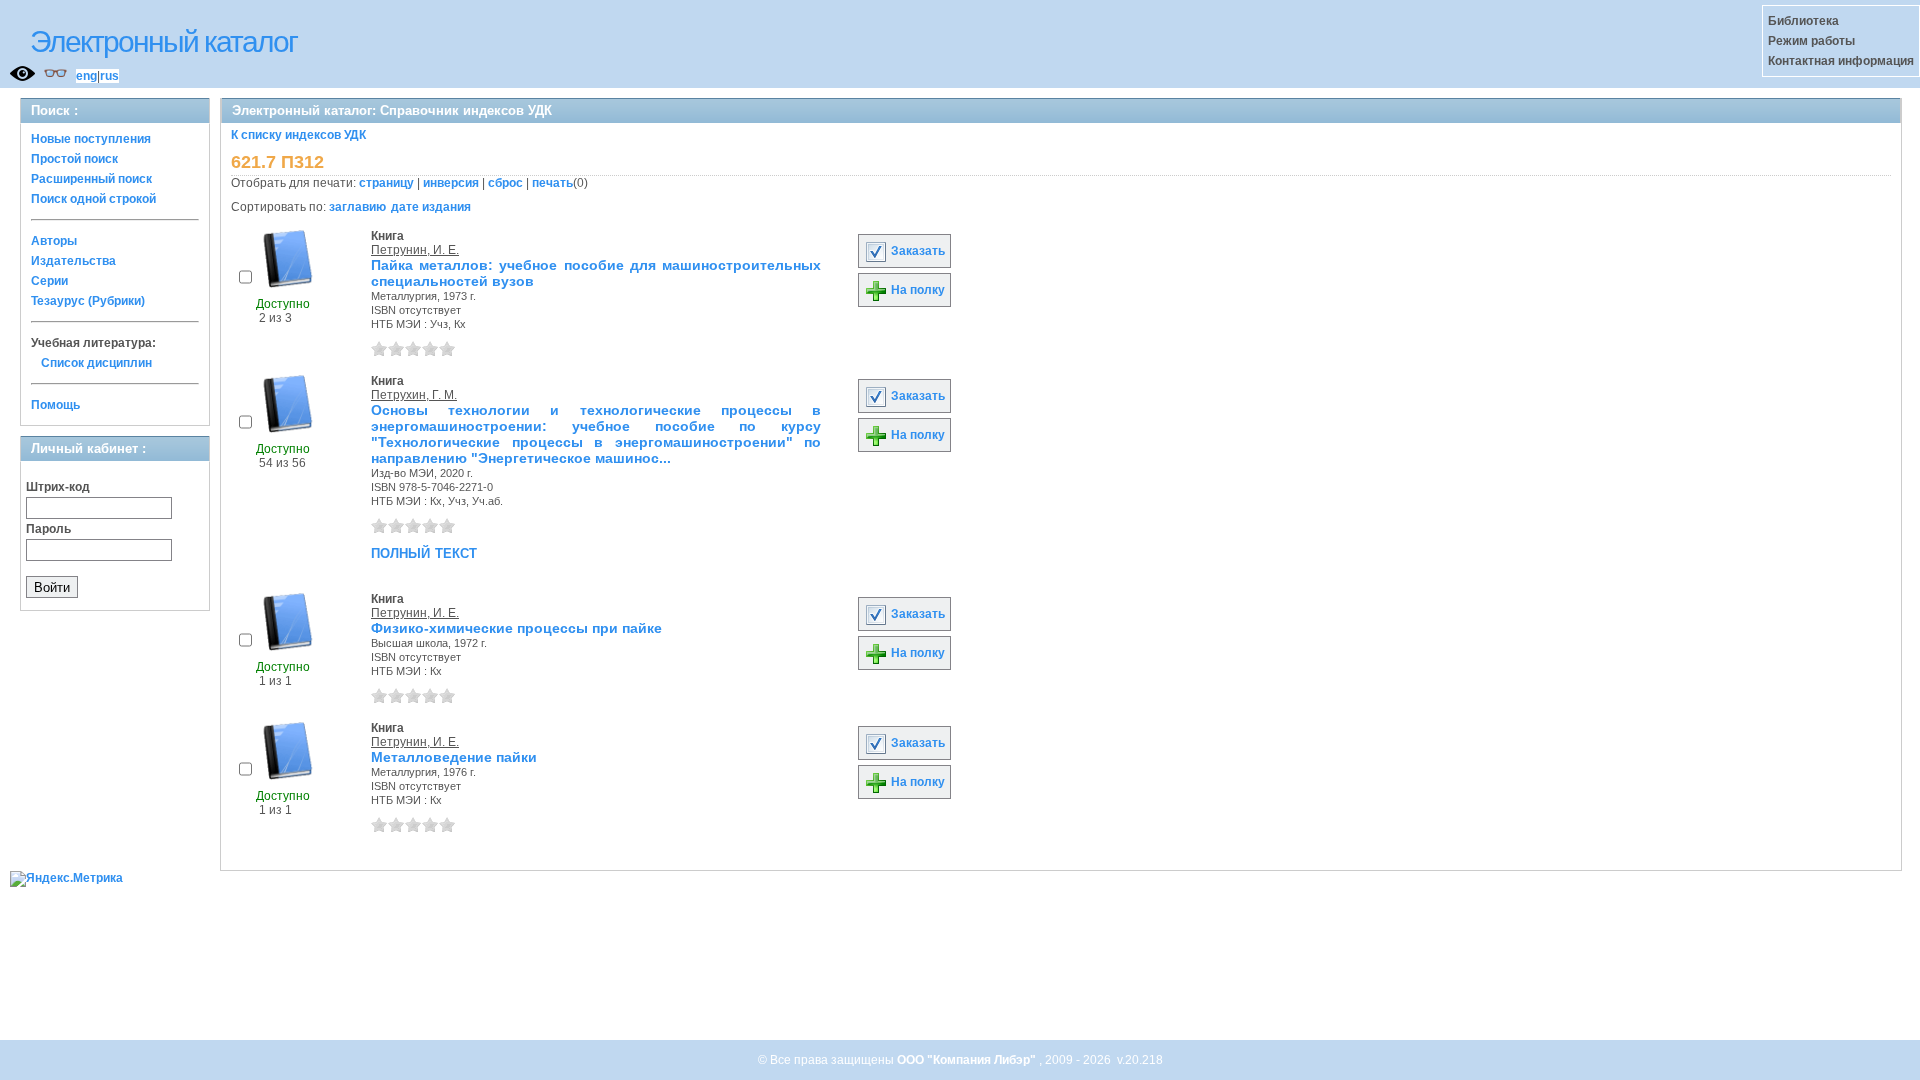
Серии (49, 281)
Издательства (73, 261)
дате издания (431, 207)
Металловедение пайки (454, 757)
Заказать (916, 251)
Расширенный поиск (91, 179)
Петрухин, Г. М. (414, 395)
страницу (386, 183)
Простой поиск (74, 159)
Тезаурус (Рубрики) (88, 301)
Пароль (48, 529)
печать (552, 183)
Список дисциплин (96, 363)
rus (109, 76)
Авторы (54, 241)
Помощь (55, 405)
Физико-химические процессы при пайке (516, 628)
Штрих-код (58, 487)
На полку (916, 290)
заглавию (357, 207)
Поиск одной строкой (93, 199)
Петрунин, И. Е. (415, 250)
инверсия (451, 183)
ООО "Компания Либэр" (968, 1060)
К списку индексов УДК (298, 135)
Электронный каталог (163, 41)
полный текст (424, 552)
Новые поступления (91, 139)
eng (86, 76)
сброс (505, 183)
